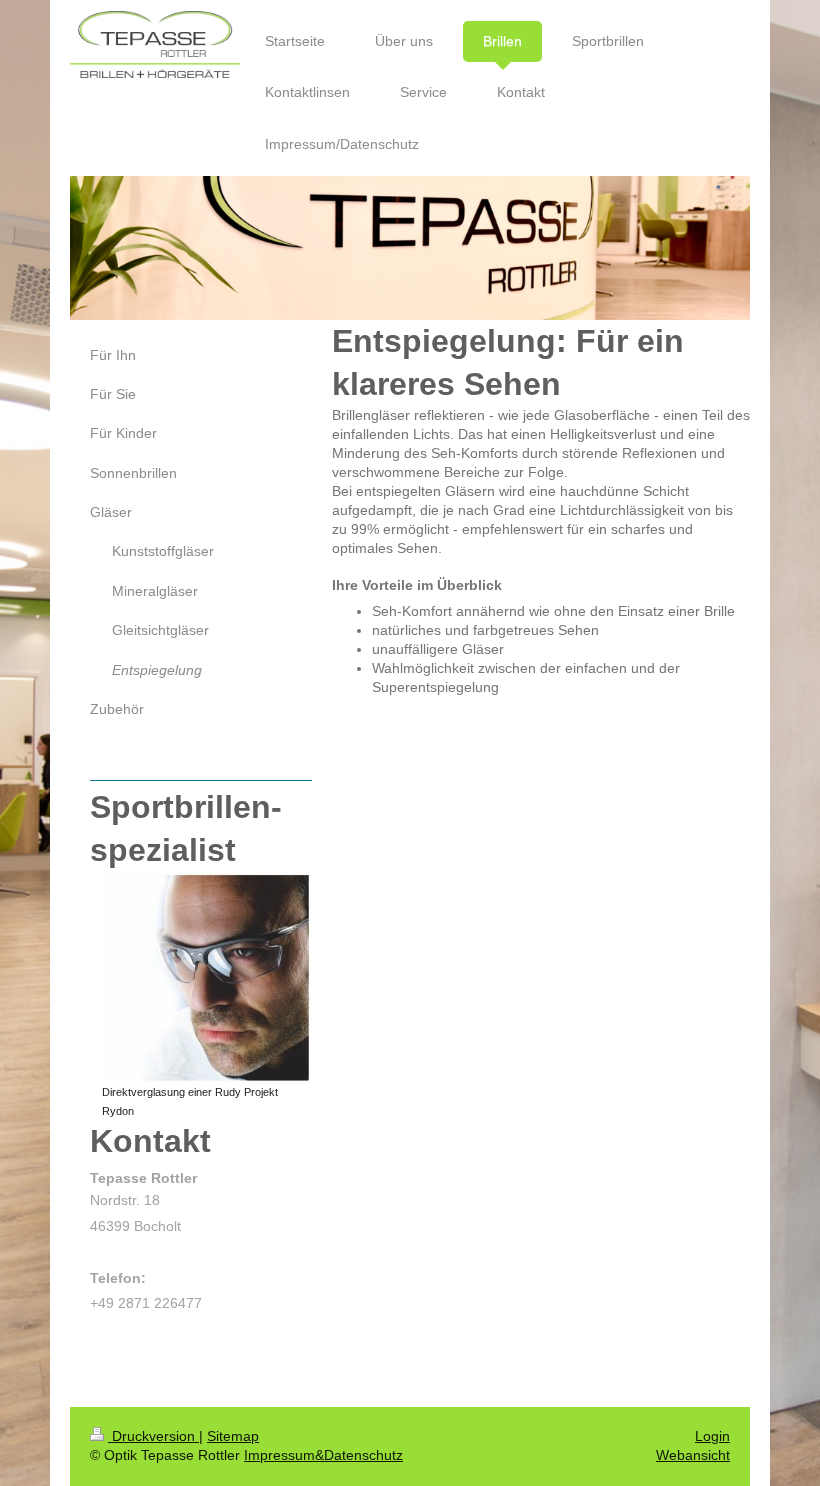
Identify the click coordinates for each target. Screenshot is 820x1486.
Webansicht (693, 1455)
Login (712, 1436)
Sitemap (233, 1436)
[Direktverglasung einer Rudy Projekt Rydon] (207, 977)
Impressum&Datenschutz (323, 1455)
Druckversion (153, 1436)
